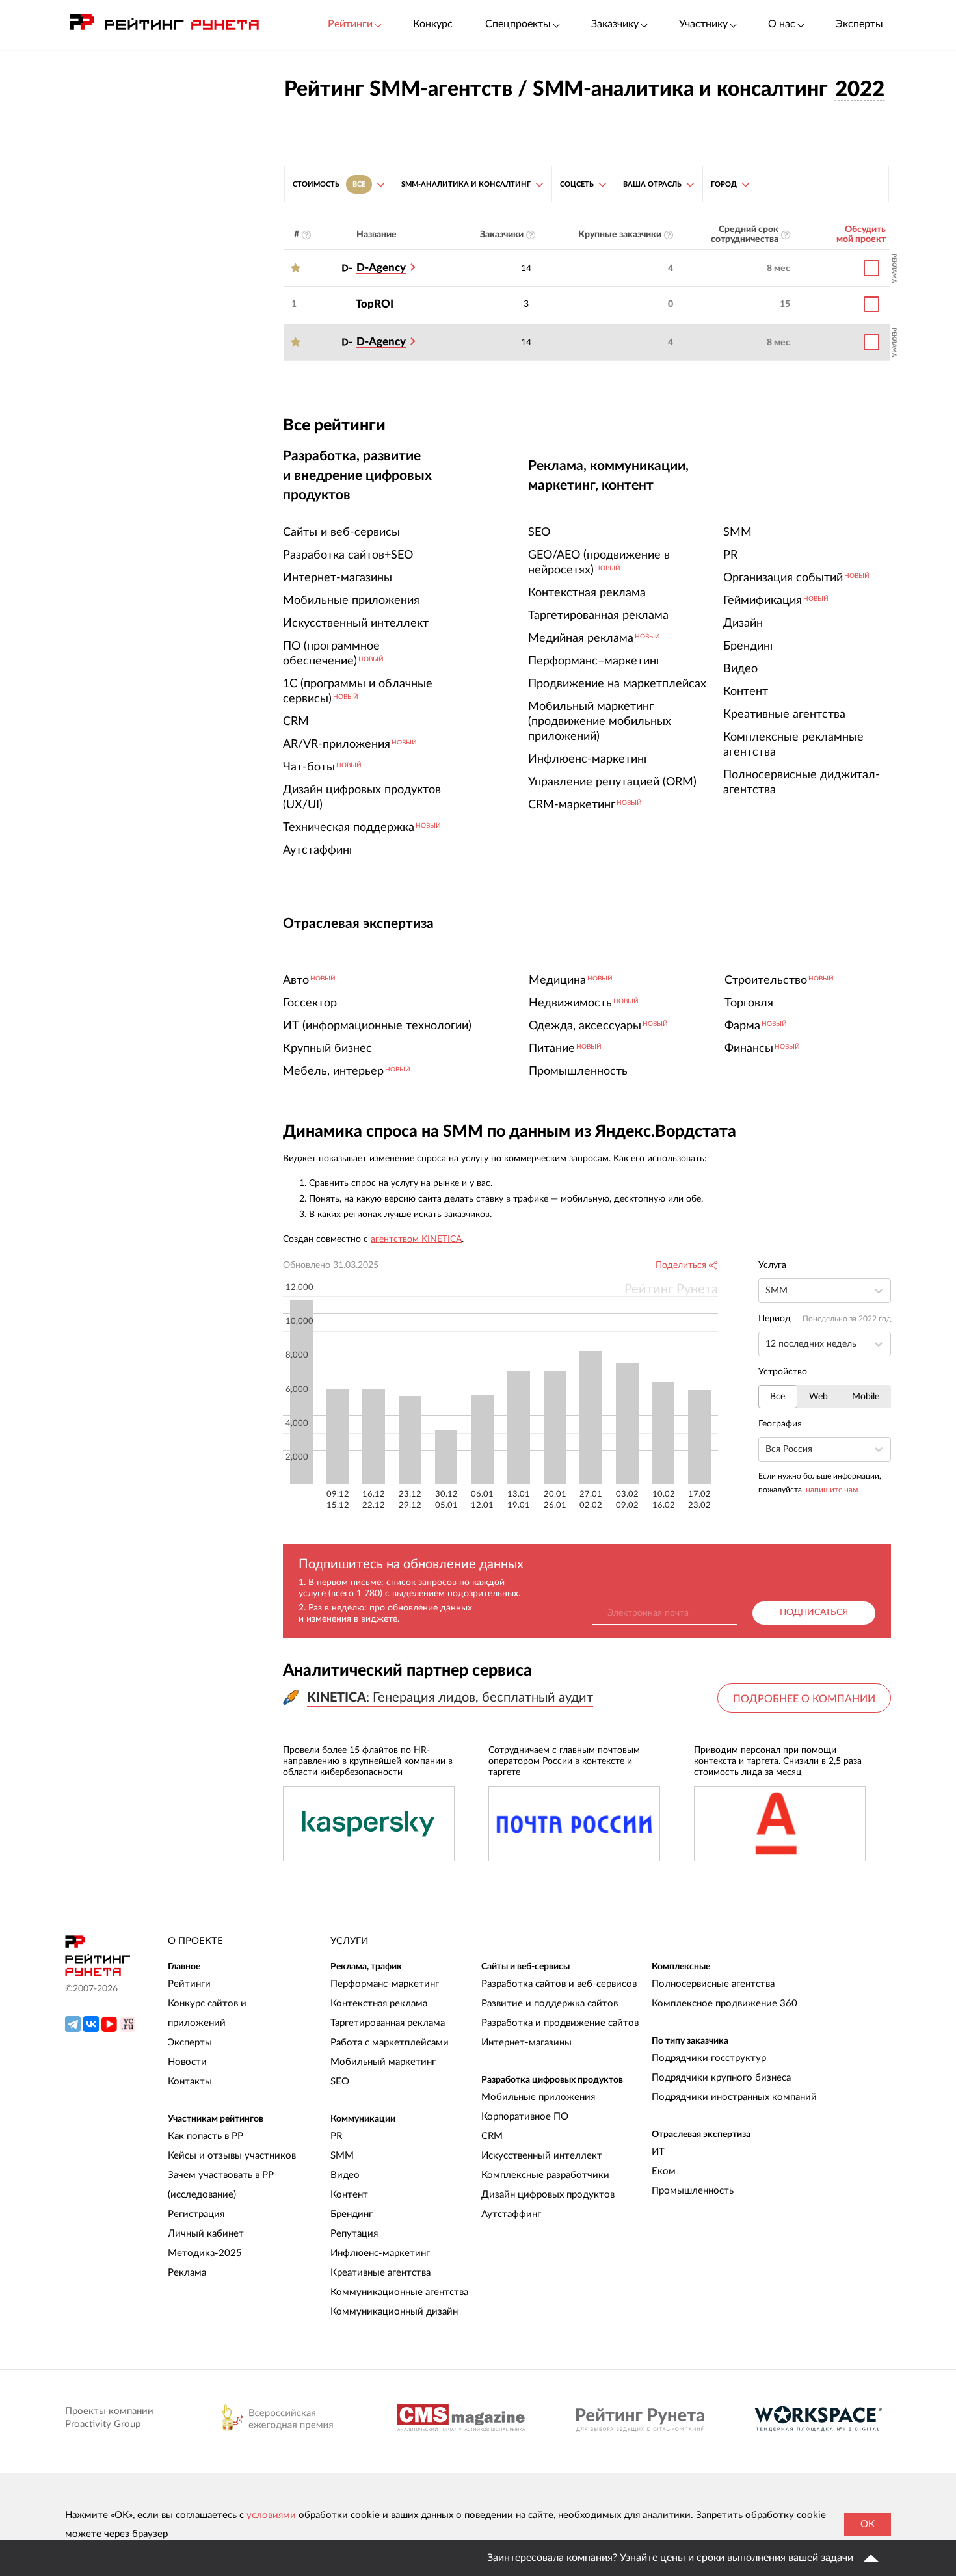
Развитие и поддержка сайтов (550, 2004)
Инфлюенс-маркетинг (380, 2253)
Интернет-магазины (526, 2043)
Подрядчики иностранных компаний (734, 2097)
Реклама (187, 2273)
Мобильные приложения (538, 2097)
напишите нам (832, 1490)
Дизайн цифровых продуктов (548, 2195)
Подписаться (814, 1612)
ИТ (658, 2152)
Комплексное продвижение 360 (724, 2004)
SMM (342, 2156)
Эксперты (859, 24)
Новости (187, 2062)
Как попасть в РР (206, 2136)
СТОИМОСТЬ (329, 184)
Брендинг (352, 2214)
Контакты (190, 2082)
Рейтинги (189, 1984)
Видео (345, 2175)
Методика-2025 (205, 2253)
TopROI (375, 304)
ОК (868, 2524)
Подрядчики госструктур (709, 2058)
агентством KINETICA (416, 1239)
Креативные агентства (380, 2273)
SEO (340, 2082)
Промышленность (693, 2191)
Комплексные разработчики (545, 2175)
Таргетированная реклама (388, 2023)
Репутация (354, 2234)
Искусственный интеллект (542, 2156)
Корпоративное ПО (525, 2117)
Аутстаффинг (511, 2214)
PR (336, 2136)
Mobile (866, 1397)
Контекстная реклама (379, 2004)
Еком (664, 2171)
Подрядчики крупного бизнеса (721, 2078)
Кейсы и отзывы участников (232, 2156)
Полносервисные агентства (713, 1984)
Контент (349, 2195)
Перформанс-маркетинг (385, 1984)
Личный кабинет (206, 2234)
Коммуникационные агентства (399, 2292)
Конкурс (433, 24)
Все (777, 1397)
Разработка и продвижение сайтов (560, 2023)
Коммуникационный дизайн (394, 2312)
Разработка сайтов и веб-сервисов (559, 1984)
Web (818, 1397)
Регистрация (196, 2214)
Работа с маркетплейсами (390, 2043)
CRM (492, 2136)
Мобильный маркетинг (383, 2062)
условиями (271, 2515)
